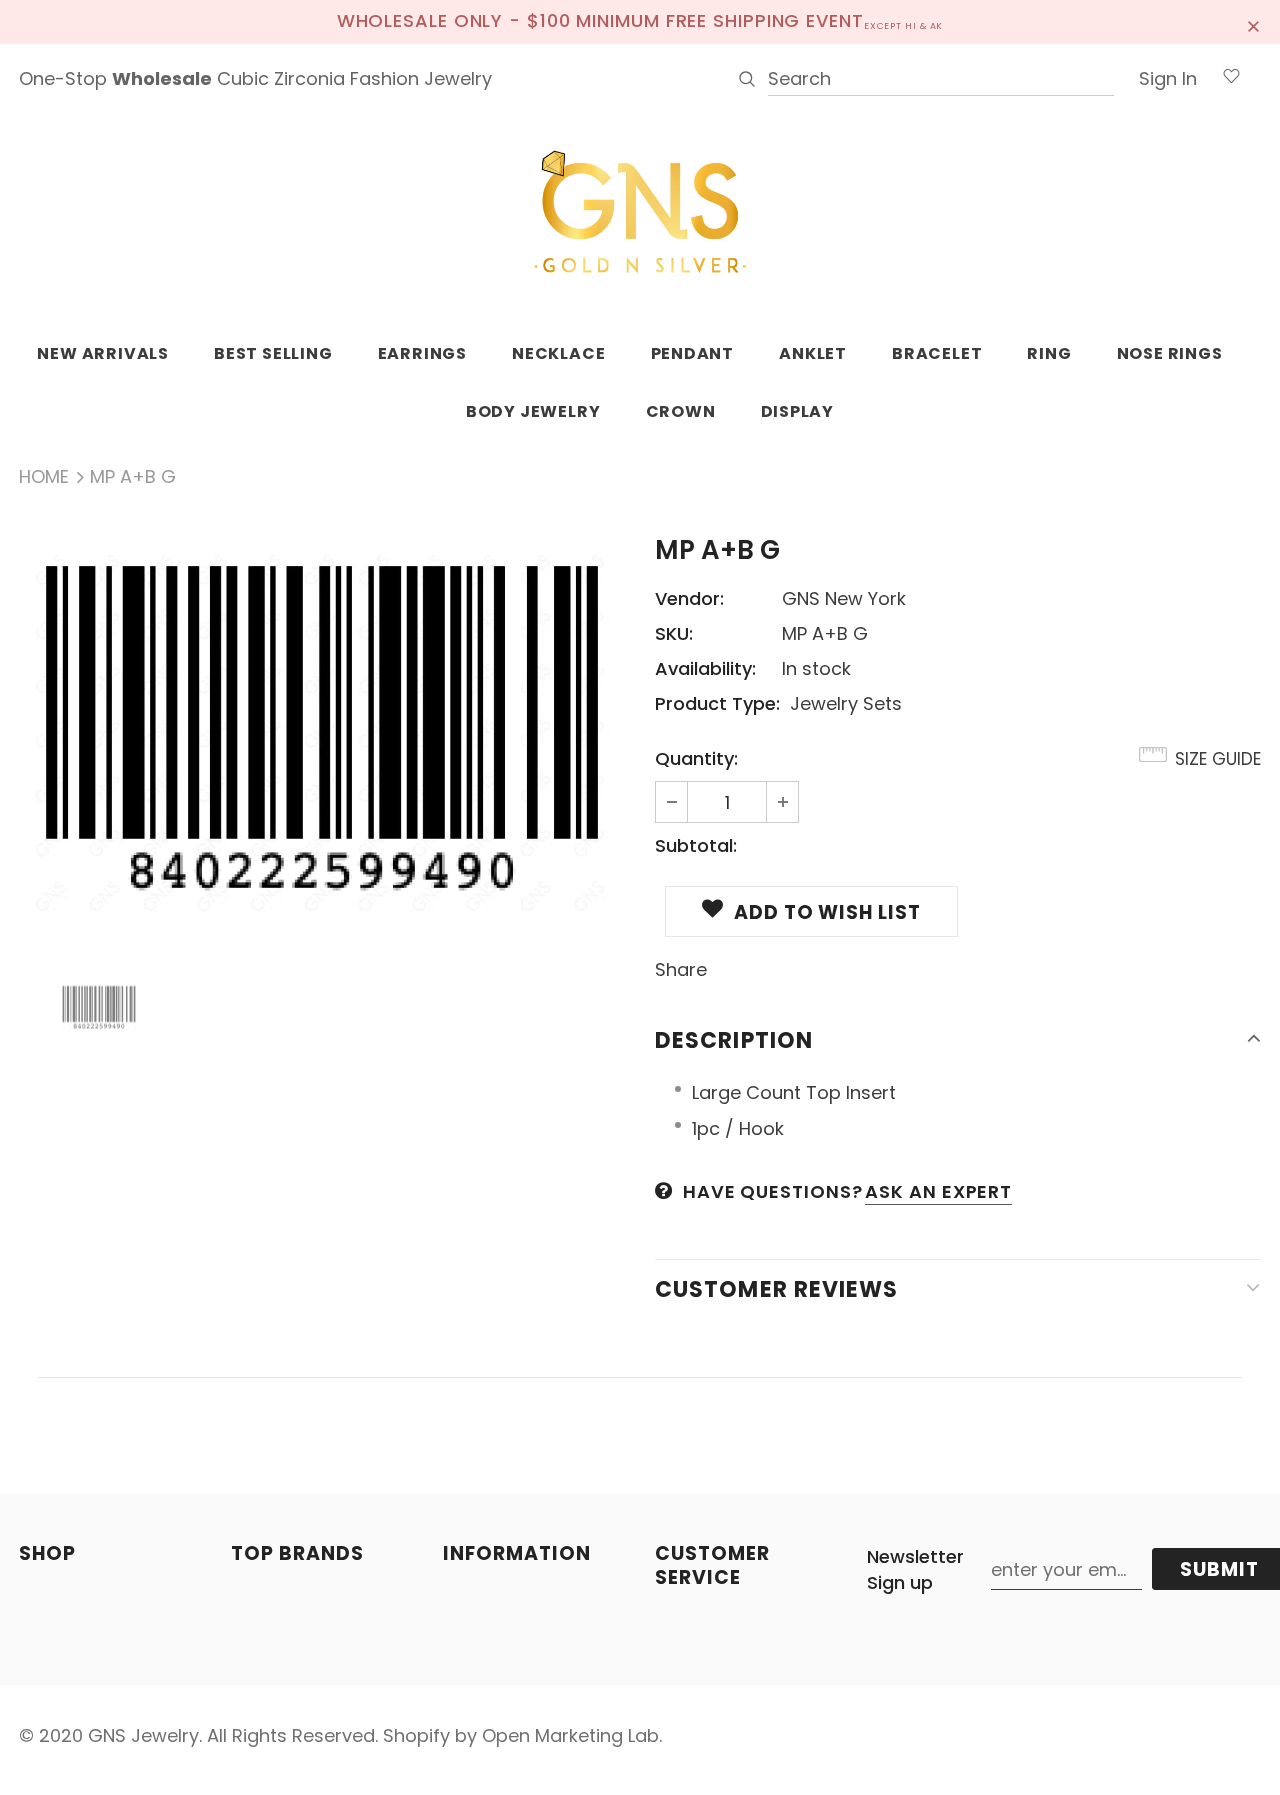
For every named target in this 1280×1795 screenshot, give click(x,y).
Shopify (416, 1735)
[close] (1254, 22)
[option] (322, 733)
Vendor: (689, 598)
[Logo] (640, 213)
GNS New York (844, 598)
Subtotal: (696, 845)
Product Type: (717, 703)
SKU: (674, 633)
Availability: (705, 668)
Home (44, 476)
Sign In (1168, 78)
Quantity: (696, 758)
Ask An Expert (938, 1191)
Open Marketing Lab (570, 1735)
